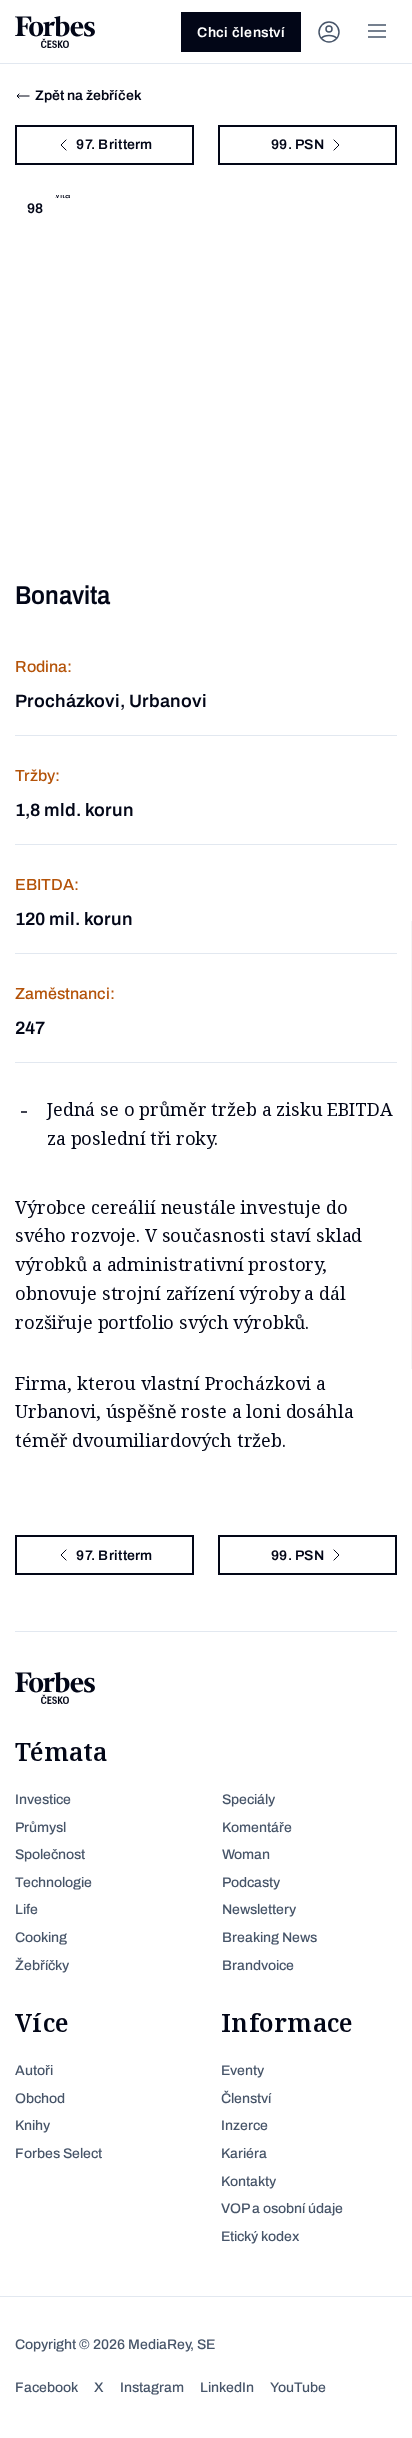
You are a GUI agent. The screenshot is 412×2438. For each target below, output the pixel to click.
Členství (246, 2098)
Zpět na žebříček (88, 95)
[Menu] (377, 32)
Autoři (34, 2070)
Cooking (41, 1937)
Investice (43, 1799)
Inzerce (244, 2125)
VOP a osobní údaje (282, 2208)
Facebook (46, 2387)
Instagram (152, 2387)
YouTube (298, 2387)
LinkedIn (227, 2387)
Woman (246, 1854)
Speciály (248, 1799)
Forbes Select (58, 2153)
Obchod (40, 2098)
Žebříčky (42, 1965)
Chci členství (241, 32)
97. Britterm (114, 144)
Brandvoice (258, 1965)
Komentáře (257, 1827)
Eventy (242, 2070)
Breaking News (269, 1937)
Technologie (53, 1882)
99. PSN (297, 144)
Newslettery (259, 1909)
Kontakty (248, 2181)
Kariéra (244, 2153)
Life (26, 1909)
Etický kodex (260, 2236)
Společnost (50, 1854)
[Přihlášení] (329, 32)
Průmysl (40, 1827)
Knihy (32, 2125)
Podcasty (251, 1882)
